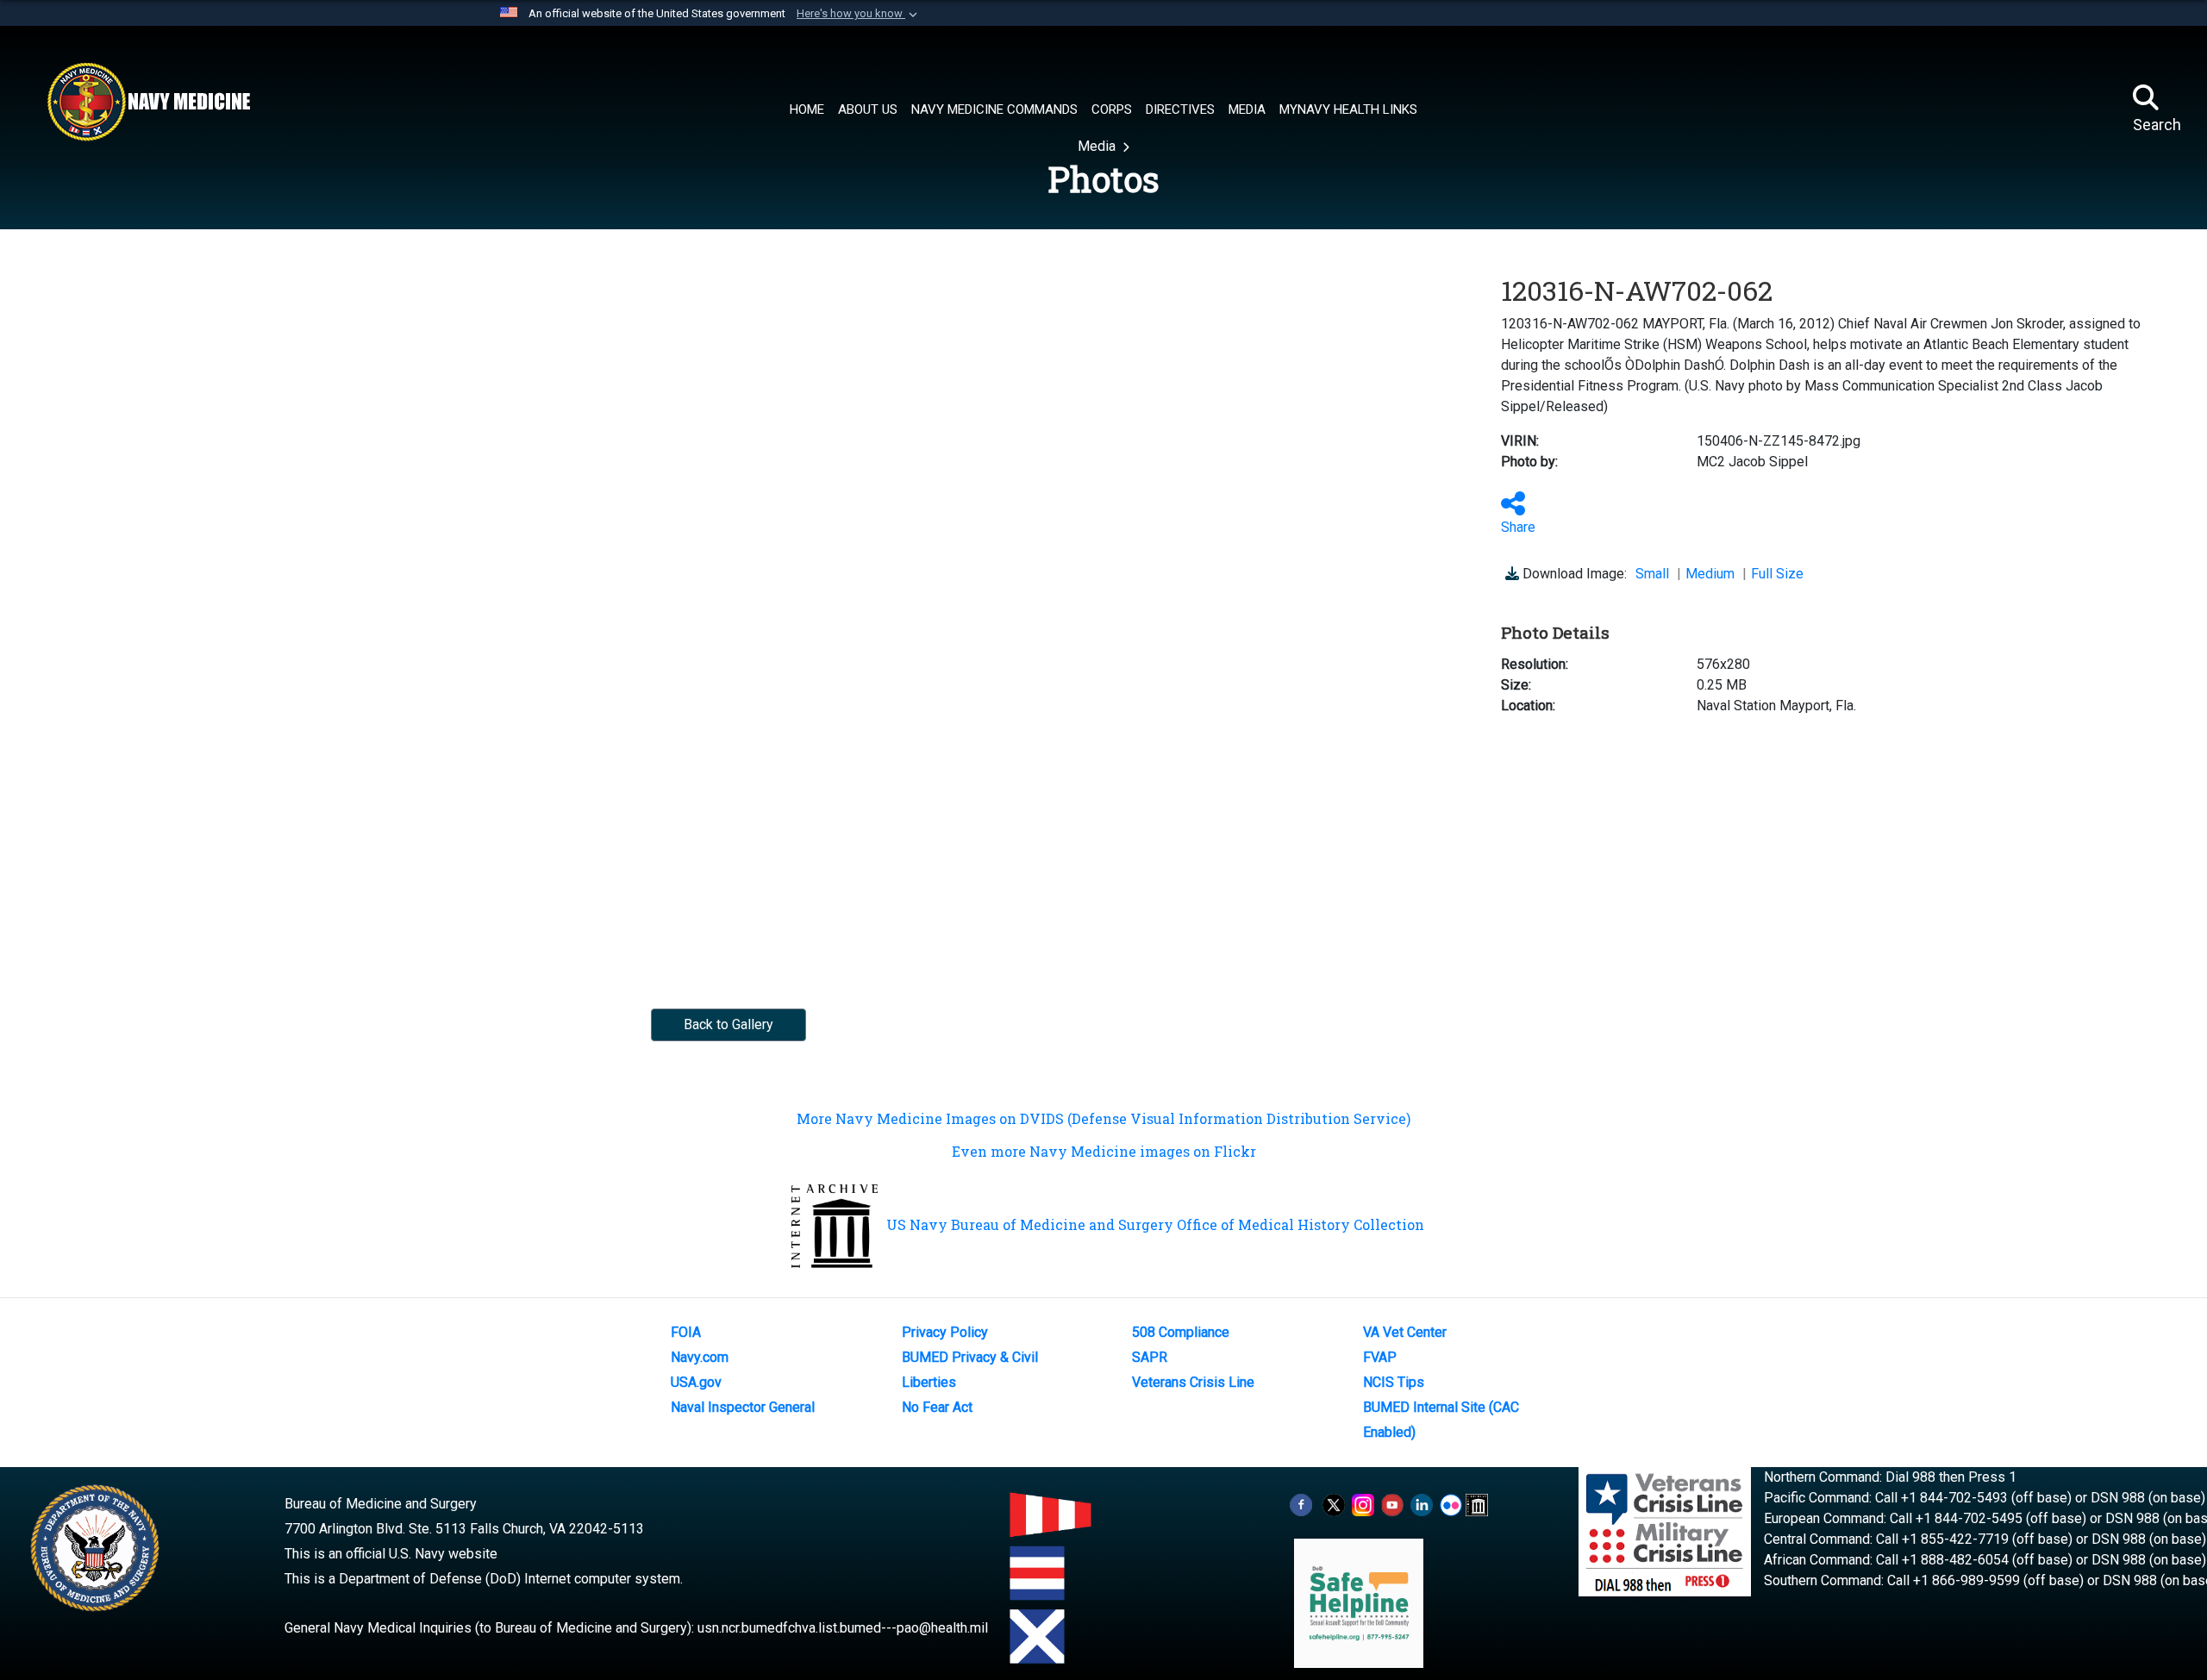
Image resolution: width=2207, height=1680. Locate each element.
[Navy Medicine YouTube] (1392, 1504)
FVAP (1380, 1357)
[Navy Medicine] (148, 102)
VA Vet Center (1405, 1332)
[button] (859, 14)
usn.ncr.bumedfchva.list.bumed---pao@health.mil (843, 1628)
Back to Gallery (728, 1024)
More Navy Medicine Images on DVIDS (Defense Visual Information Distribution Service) (1103, 1118)
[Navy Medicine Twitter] (1334, 1504)
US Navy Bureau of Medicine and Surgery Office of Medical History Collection (1155, 1224)
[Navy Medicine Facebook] (1301, 1504)
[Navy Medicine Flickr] (1451, 1504)
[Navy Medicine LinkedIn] (1422, 1504)
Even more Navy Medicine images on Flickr (1104, 1151)
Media (1098, 146)
